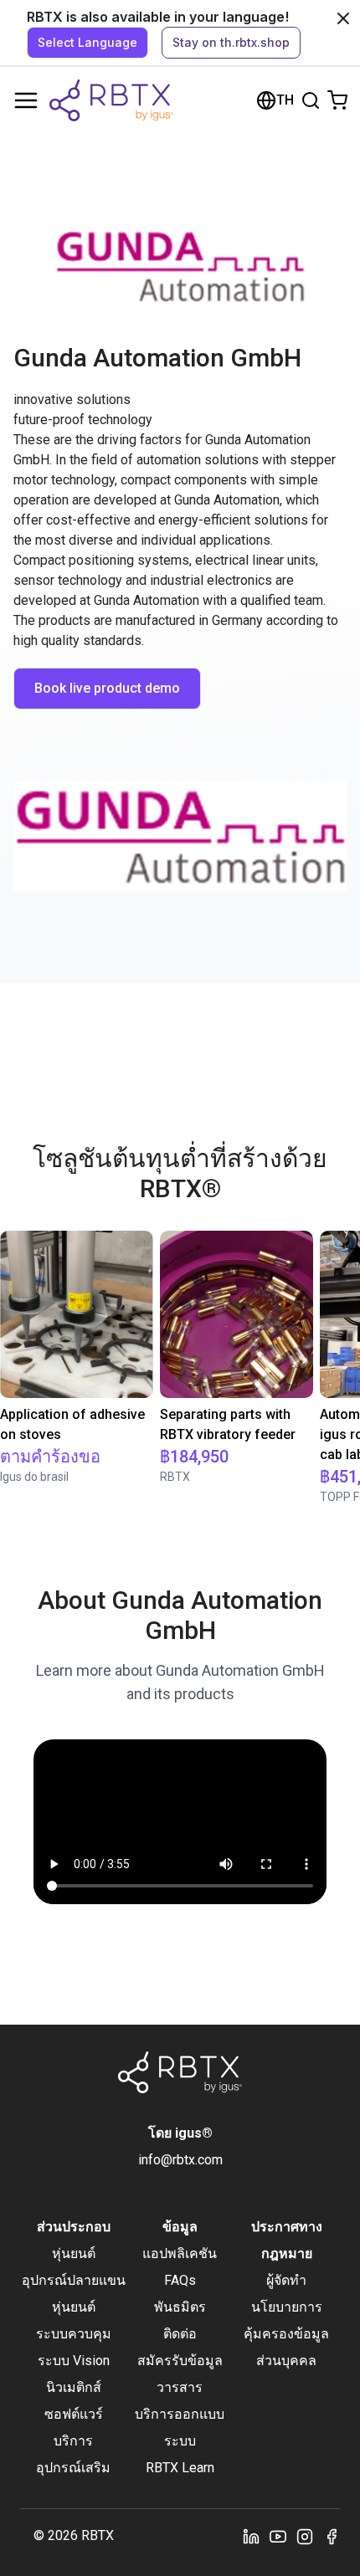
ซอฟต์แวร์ (74, 2414)
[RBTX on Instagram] (305, 2536)
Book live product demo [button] (107, 688)
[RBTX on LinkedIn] (251, 2536)
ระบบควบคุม (74, 2334)
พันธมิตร (180, 2307)
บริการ (73, 2441)
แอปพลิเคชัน (180, 2253)
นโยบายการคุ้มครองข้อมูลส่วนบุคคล (286, 2334)
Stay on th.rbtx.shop (231, 42)
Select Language (87, 42)
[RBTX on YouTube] (278, 2536)
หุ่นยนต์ (74, 2253)
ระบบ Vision (74, 2361)
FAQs (180, 2280)
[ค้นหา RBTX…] (311, 100)
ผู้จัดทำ (286, 2280)
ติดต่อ (180, 2334)
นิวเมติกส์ (74, 2387)
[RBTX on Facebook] (332, 2536)
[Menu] (26, 100)
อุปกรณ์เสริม (73, 2468)
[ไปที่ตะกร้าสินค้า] (337, 100)
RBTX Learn (180, 2468)
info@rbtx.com (180, 2160)
